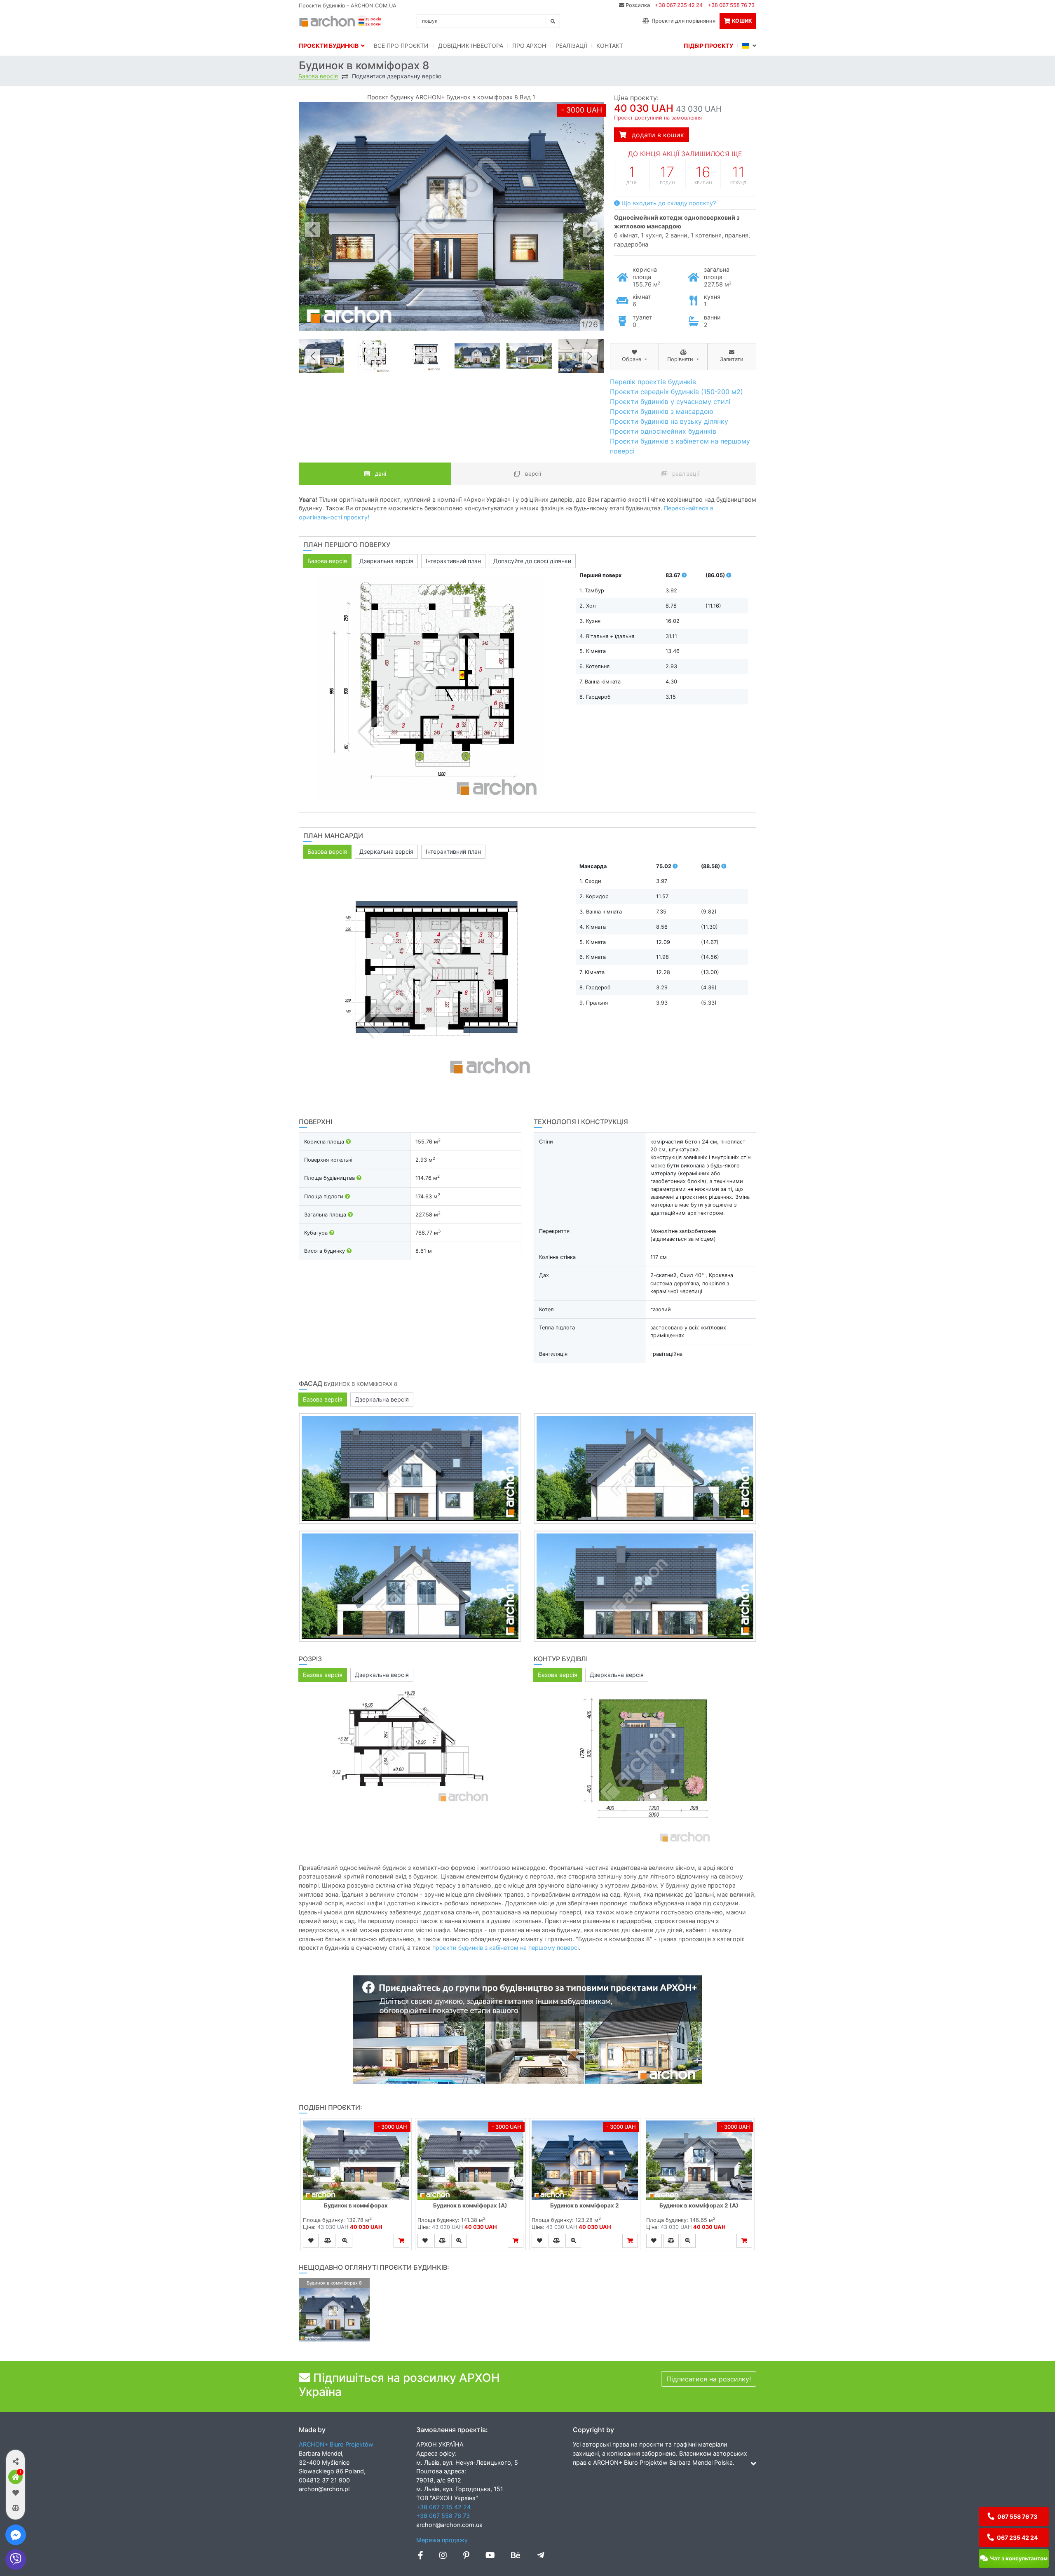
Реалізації (571, 46)
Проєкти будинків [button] (330, 46)
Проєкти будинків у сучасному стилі (670, 402)
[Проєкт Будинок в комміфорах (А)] (471, 2160)
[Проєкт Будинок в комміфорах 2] (585, 2160)
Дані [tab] (380, 474)
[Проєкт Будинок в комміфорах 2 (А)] (699, 2160)
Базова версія (318, 76)
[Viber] (16, 2560)
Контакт (610, 46)
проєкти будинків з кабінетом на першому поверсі (505, 1948)
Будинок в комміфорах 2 (585, 2205)
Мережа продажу (442, 2540)
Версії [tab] (532, 474)
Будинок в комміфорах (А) (470, 2205)
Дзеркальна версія (386, 561)
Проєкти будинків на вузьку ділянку (669, 421)
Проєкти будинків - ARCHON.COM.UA (348, 6)
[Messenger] (16, 2535)
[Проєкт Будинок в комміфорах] (356, 2160)
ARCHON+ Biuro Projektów (336, 2444)
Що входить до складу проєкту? (668, 203)
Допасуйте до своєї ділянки (532, 561)
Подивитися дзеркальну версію (397, 76)
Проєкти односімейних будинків (663, 431)
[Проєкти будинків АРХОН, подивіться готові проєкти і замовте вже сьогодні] (341, 20)
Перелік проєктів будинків (653, 382)
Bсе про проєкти (401, 46)
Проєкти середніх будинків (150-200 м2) (676, 392)
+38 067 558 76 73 (731, 5)
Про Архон (529, 46)
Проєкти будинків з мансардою (662, 411)
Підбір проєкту (708, 46)
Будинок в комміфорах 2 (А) (699, 2205)
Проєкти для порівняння (682, 21)
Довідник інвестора (471, 46)
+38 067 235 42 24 (679, 5)
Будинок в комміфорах (356, 2205)
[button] (15, 2461)
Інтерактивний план (453, 561)
